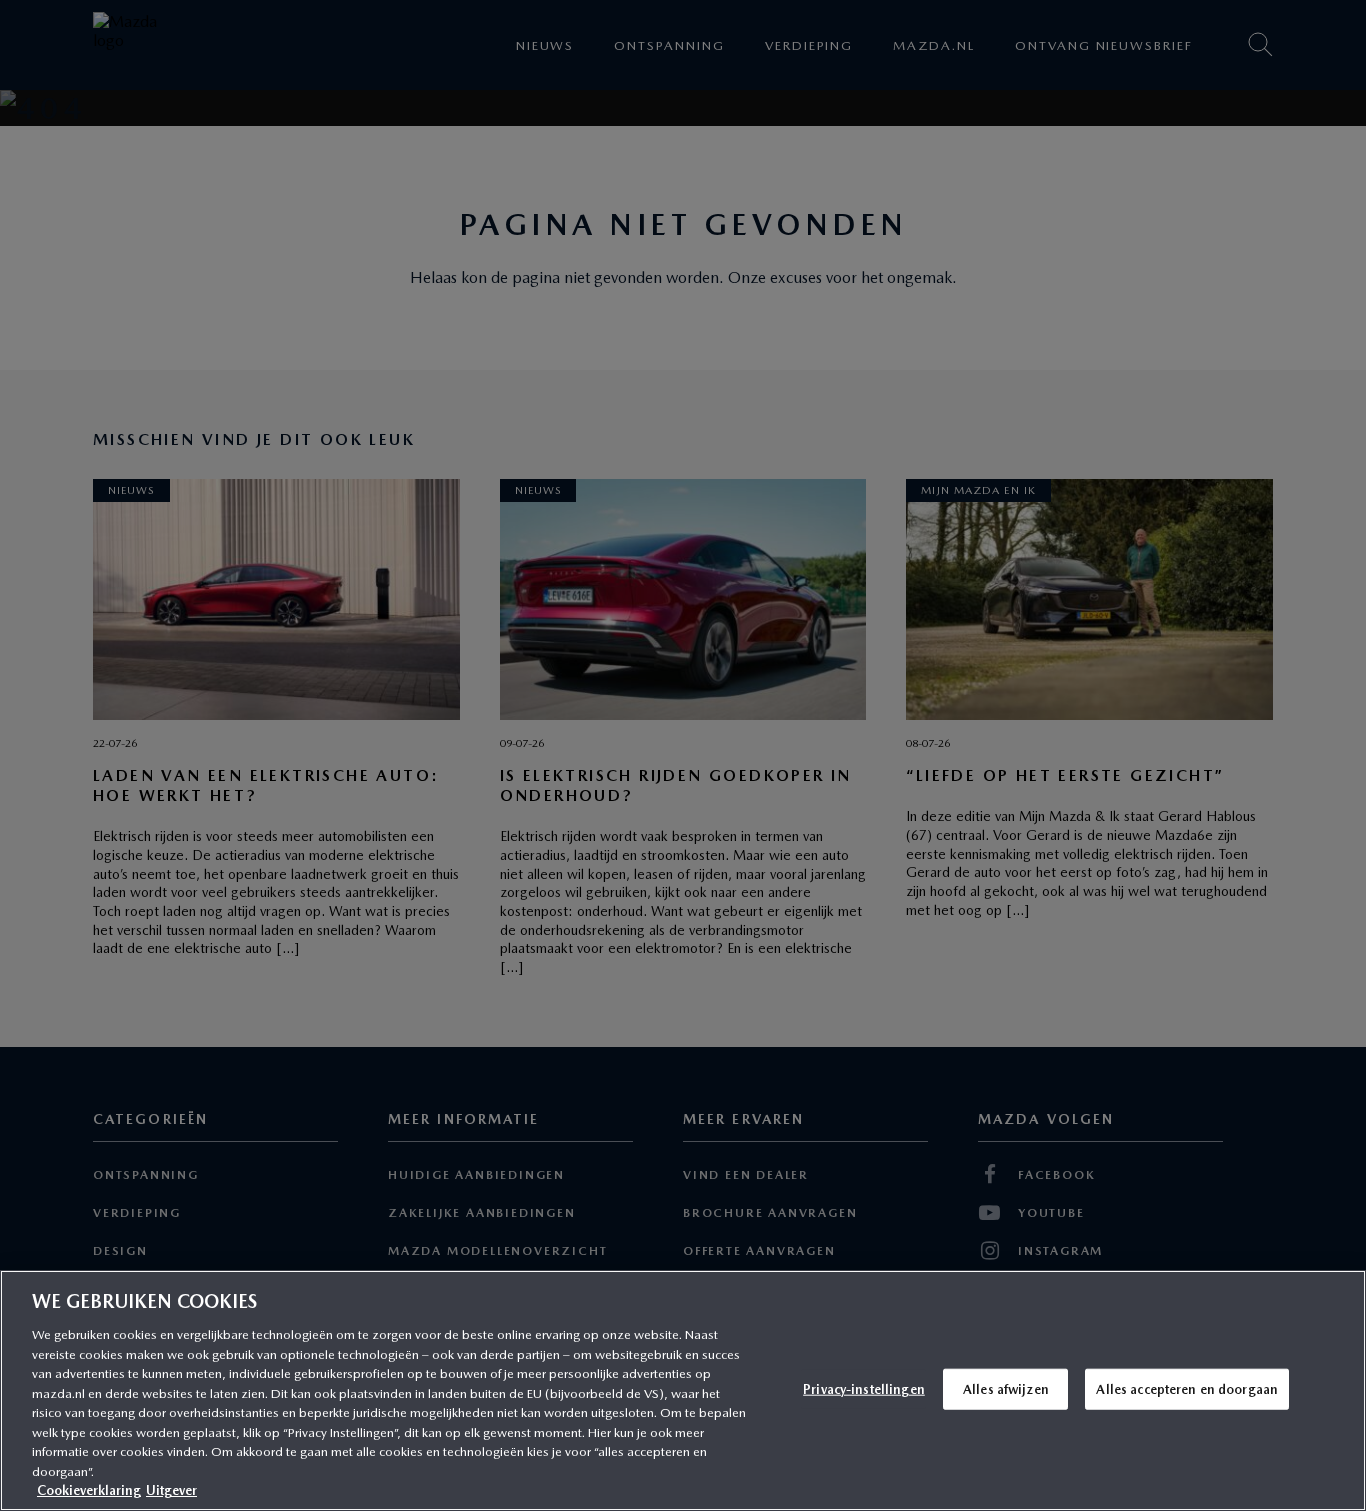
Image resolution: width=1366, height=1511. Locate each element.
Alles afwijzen (1006, 1388)
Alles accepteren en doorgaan (1187, 1388)
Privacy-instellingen (864, 1388)
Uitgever (171, 1490)
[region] (683, 1390)
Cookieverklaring (89, 1490)
